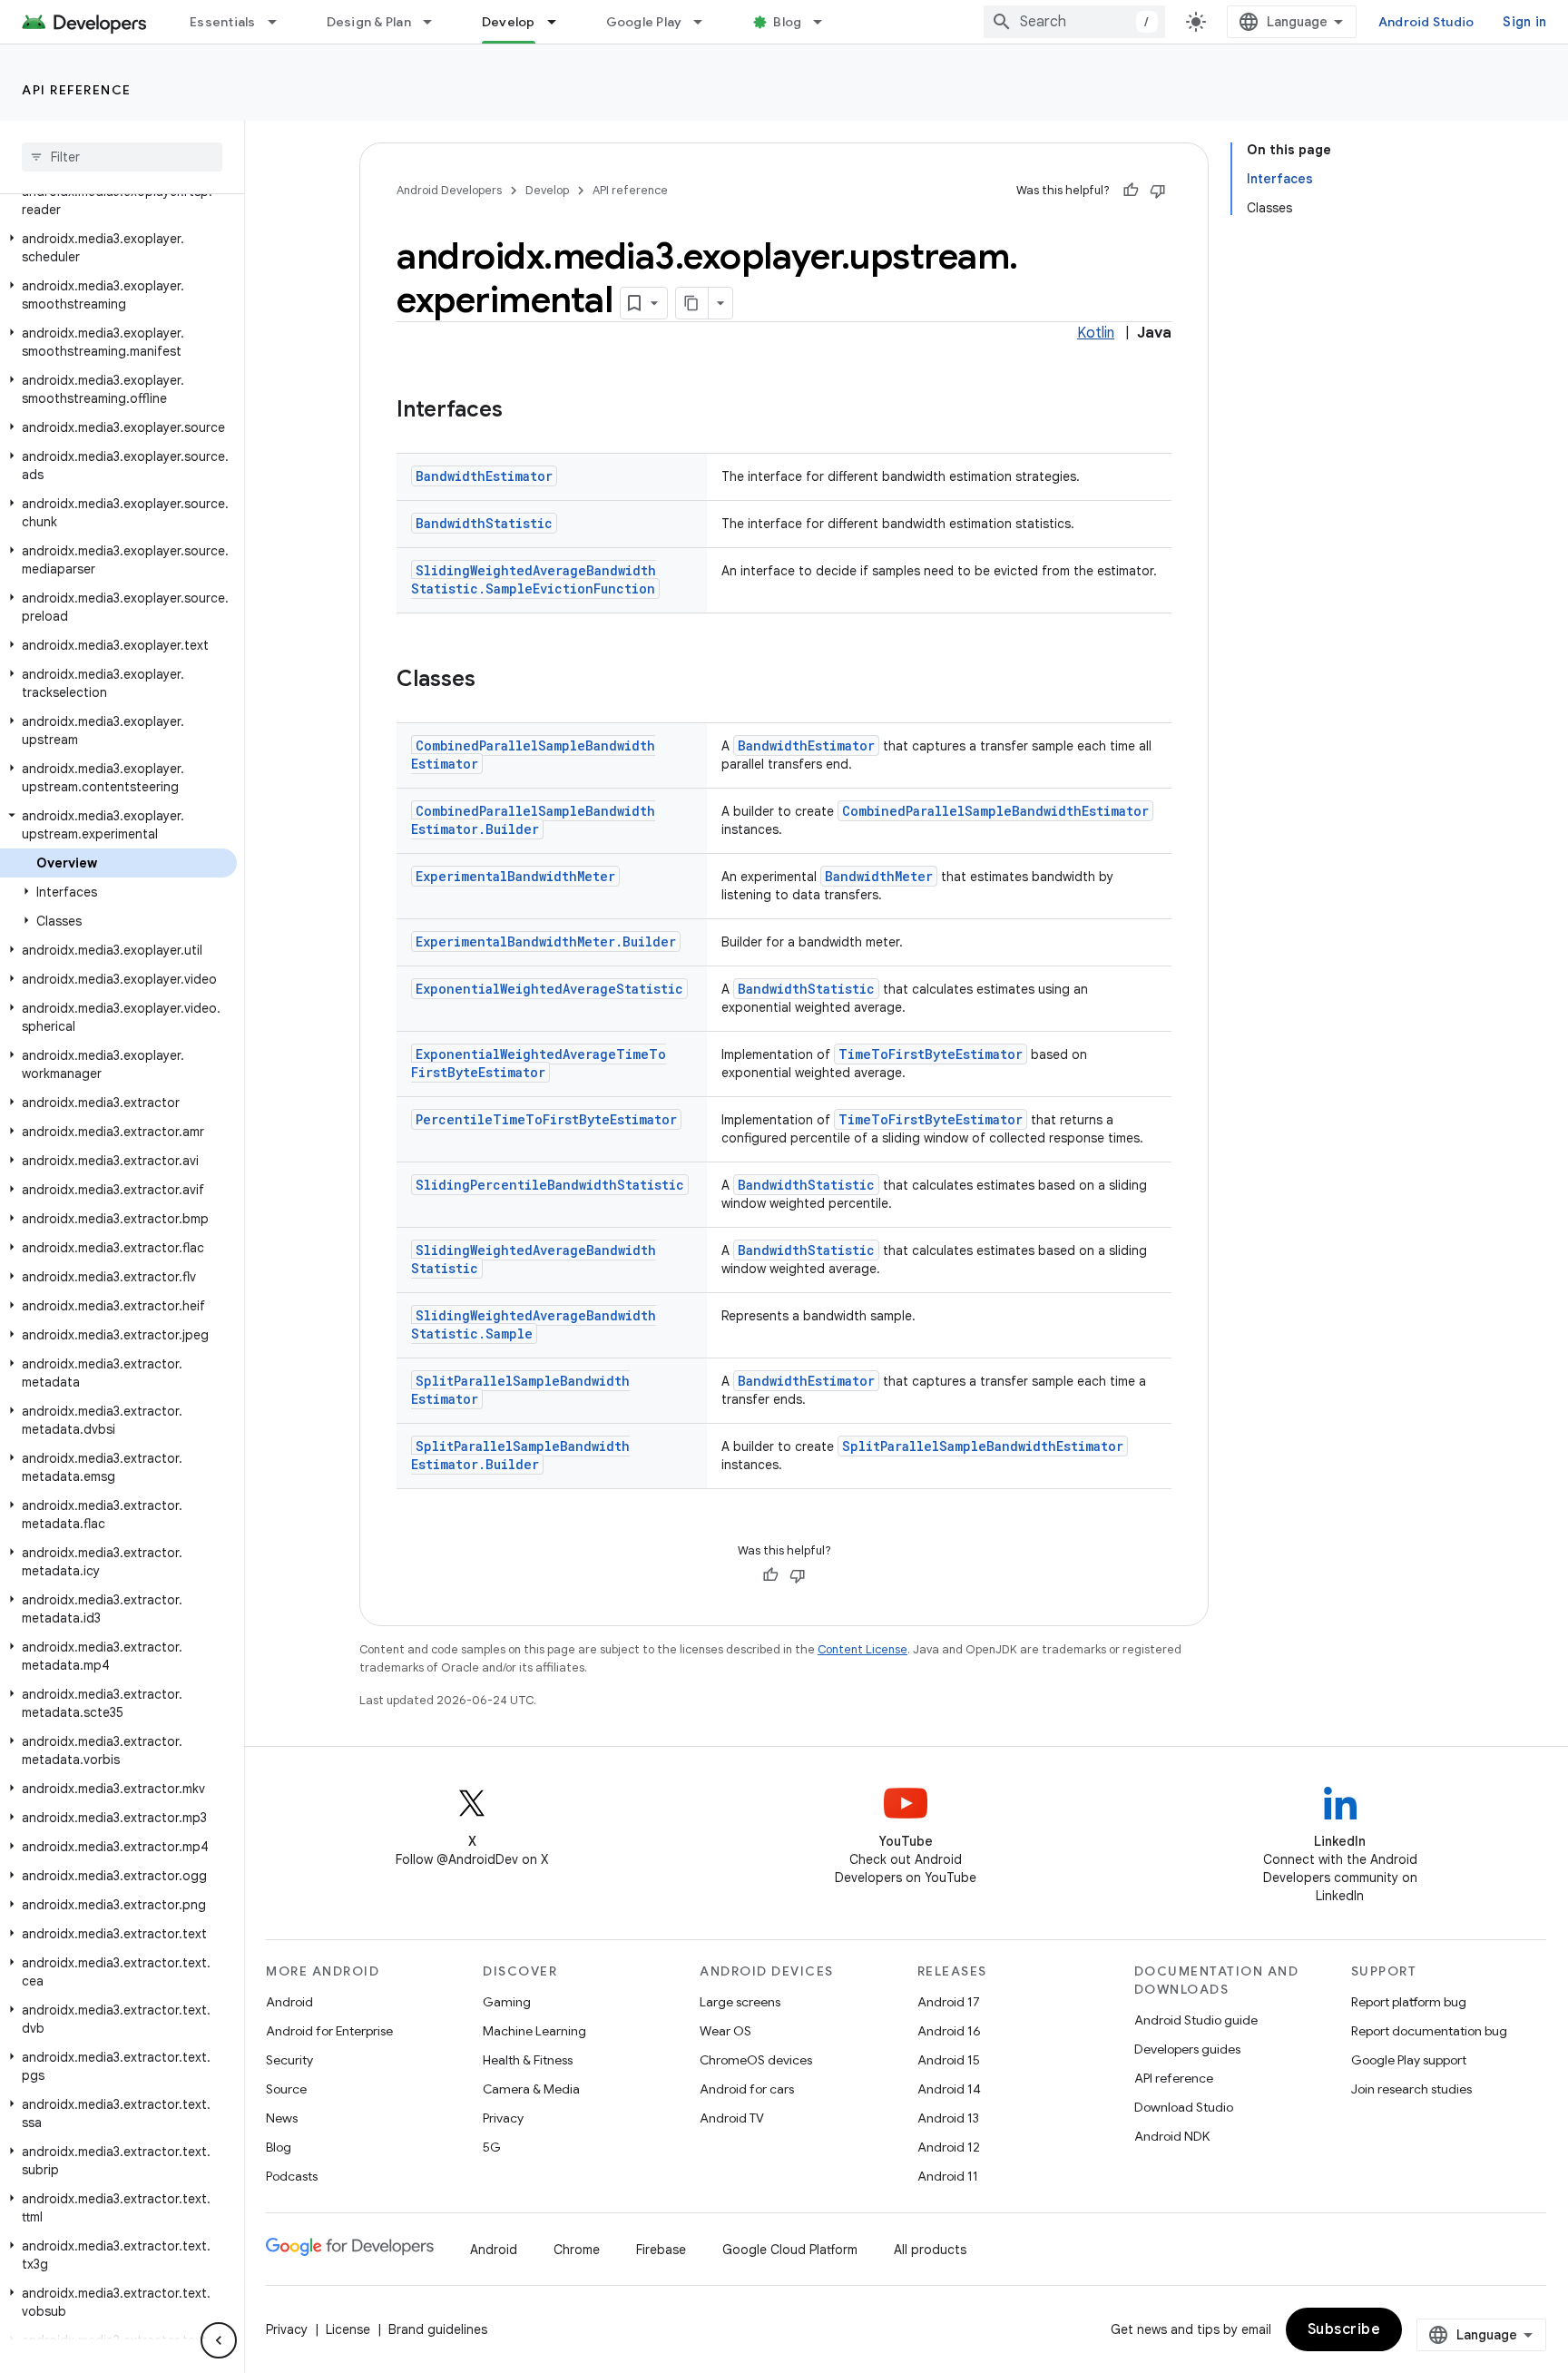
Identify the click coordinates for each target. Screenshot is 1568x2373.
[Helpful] (1131, 191)
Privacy (503, 2118)
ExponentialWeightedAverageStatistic (549, 989)
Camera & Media (531, 2089)
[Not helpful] (1158, 191)
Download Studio (1184, 2107)
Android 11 (948, 2176)
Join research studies (1411, 2089)
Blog (787, 22)
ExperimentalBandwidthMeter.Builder (546, 941)
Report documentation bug (1429, 2031)
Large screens (740, 2002)
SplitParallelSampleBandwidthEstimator (983, 1446)
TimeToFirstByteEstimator (931, 1054)
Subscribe (1344, 2329)
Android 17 (949, 2002)
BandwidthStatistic (484, 523)
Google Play (644, 22)
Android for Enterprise (329, 2031)
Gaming (507, 2002)
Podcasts (292, 2176)
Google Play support (1409, 2060)
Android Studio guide (1196, 2020)
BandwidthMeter (879, 876)
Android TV (732, 2118)
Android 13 (948, 2118)
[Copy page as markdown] (692, 303)
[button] (118, 201)
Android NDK (1172, 2136)
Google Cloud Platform (790, 2250)
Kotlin (1096, 333)
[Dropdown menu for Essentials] (280, 22)
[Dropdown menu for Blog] (826, 22)
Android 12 (949, 2147)
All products (930, 2250)
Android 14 (949, 2089)
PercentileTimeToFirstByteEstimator (546, 1119)
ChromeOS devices (756, 2060)
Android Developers (449, 190)
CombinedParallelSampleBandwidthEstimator (995, 811)
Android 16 (949, 2031)
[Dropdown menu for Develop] (560, 22)
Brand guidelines (438, 2329)
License (348, 2329)
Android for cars (747, 2089)
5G (492, 2147)
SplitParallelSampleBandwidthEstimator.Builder (520, 1455)
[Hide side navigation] (219, 2340)
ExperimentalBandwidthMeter (515, 876)
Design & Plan (369, 22)
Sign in (1524, 22)
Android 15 (949, 2060)
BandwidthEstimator (484, 476)
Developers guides (1187, 2049)
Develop (509, 22)
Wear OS (725, 2031)
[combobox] (1074, 22)
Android (289, 2002)
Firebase (661, 2250)
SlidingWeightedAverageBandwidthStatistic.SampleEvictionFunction (534, 579)
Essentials (223, 22)
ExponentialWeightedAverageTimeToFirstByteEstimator (539, 1063)
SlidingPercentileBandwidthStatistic (550, 1185)
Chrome (577, 2250)
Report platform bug (1409, 2002)
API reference (77, 90)
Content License (862, 1649)
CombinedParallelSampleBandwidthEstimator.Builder (533, 820)
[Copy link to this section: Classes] (494, 681)
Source (286, 2089)
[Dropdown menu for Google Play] (706, 22)
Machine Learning (534, 2031)
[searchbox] (122, 157)
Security (289, 2060)
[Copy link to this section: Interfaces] (521, 411)
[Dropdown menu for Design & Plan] (436, 22)
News (282, 2118)
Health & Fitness (528, 2060)
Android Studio (1426, 22)
